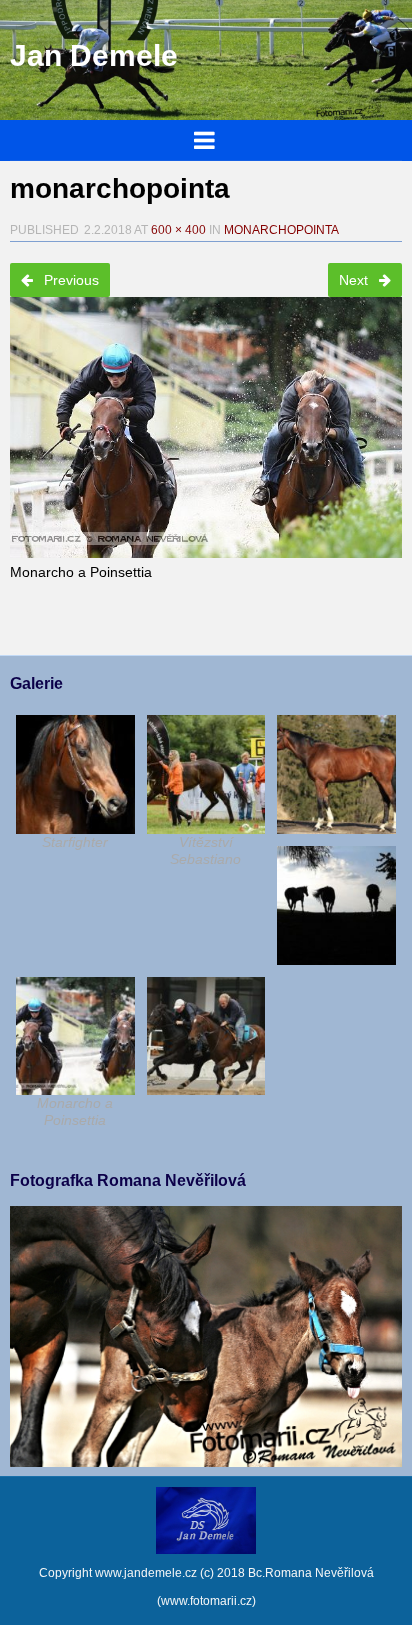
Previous (69, 280)
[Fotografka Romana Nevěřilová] (206, 1462)
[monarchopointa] (206, 421)
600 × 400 (178, 230)
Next (355, 280)
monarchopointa (281, 230)
